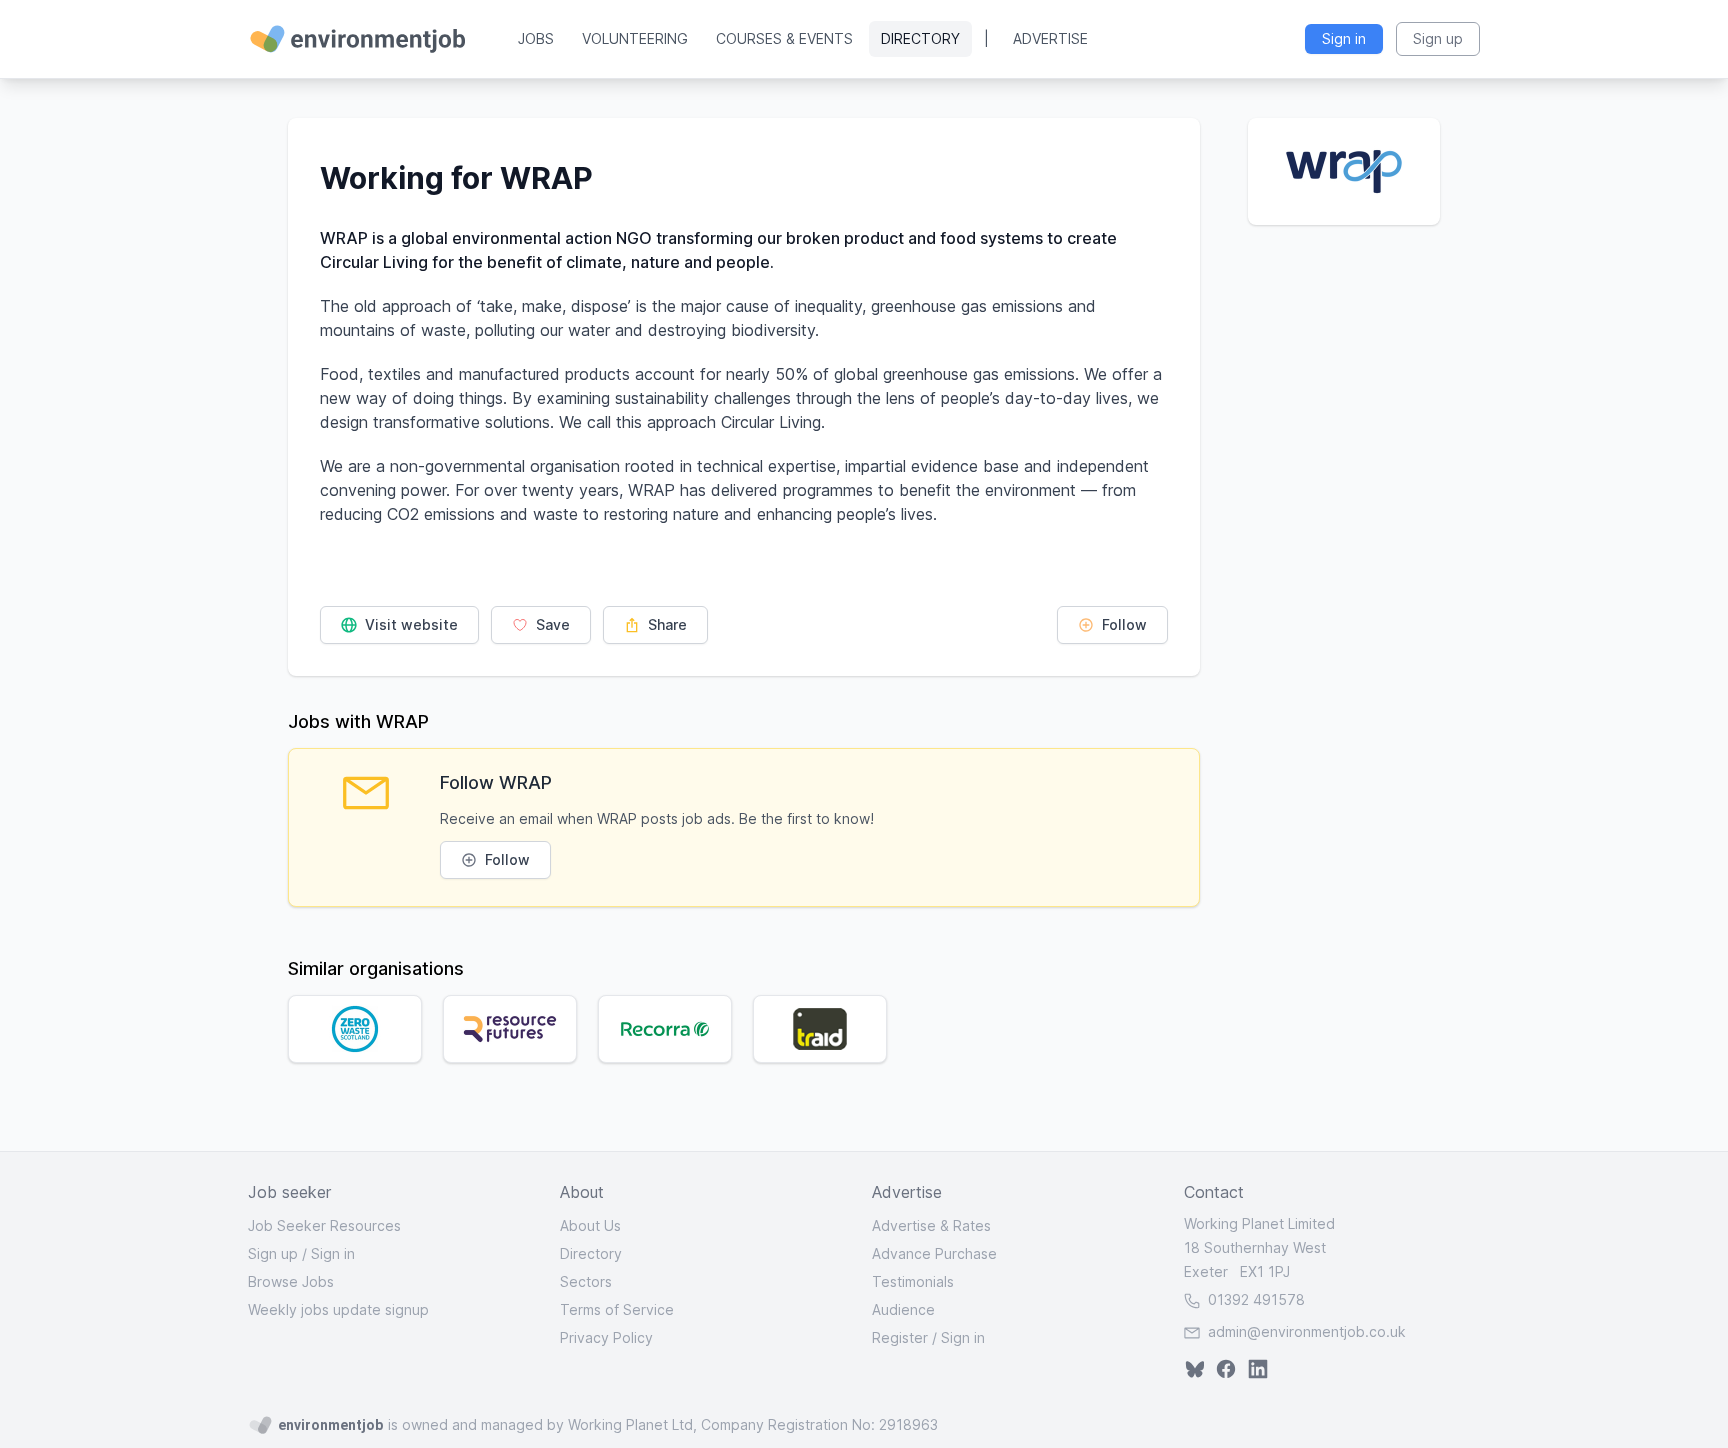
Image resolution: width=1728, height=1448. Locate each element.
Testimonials (913, 1281)
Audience (903, 1309)
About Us (590, 1225)
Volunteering (635, 38)
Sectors (586, 1281)
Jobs (536, 38)
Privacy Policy (606, 1337)
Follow (1122, 624)
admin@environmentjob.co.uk (1307, 1331)
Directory (920, 38)
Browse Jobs (291, 1281)
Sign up (273, 1253)
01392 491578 (1254, 1299)
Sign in (333, 1253)
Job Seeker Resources (324, 1225)
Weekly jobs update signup (338, 1309)
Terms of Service (617, 1309)
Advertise (1050, 38)
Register (900, 1337)
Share (665, 624)
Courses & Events (784, 38)
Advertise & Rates (931, 1225)
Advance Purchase (934, 1253)
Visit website (409, 624)
